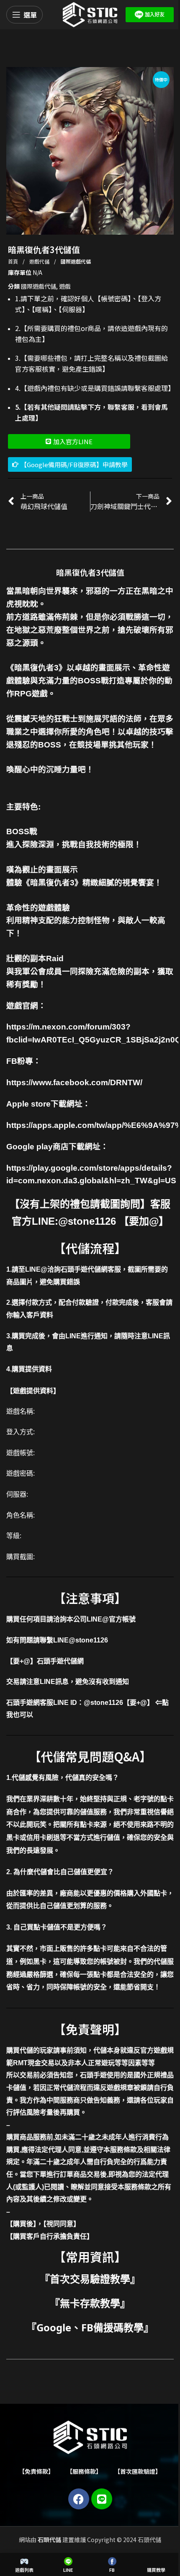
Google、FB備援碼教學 (90, 2327)
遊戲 (65, 286)
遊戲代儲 (40, 261)
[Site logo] (90, 14)
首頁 (14, 261)
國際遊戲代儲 (76, 261)
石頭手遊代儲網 (60, 1661)
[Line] (102, 2499)
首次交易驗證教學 (90, 2279)
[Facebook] (79, 2499)
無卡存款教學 (90, 2303)
